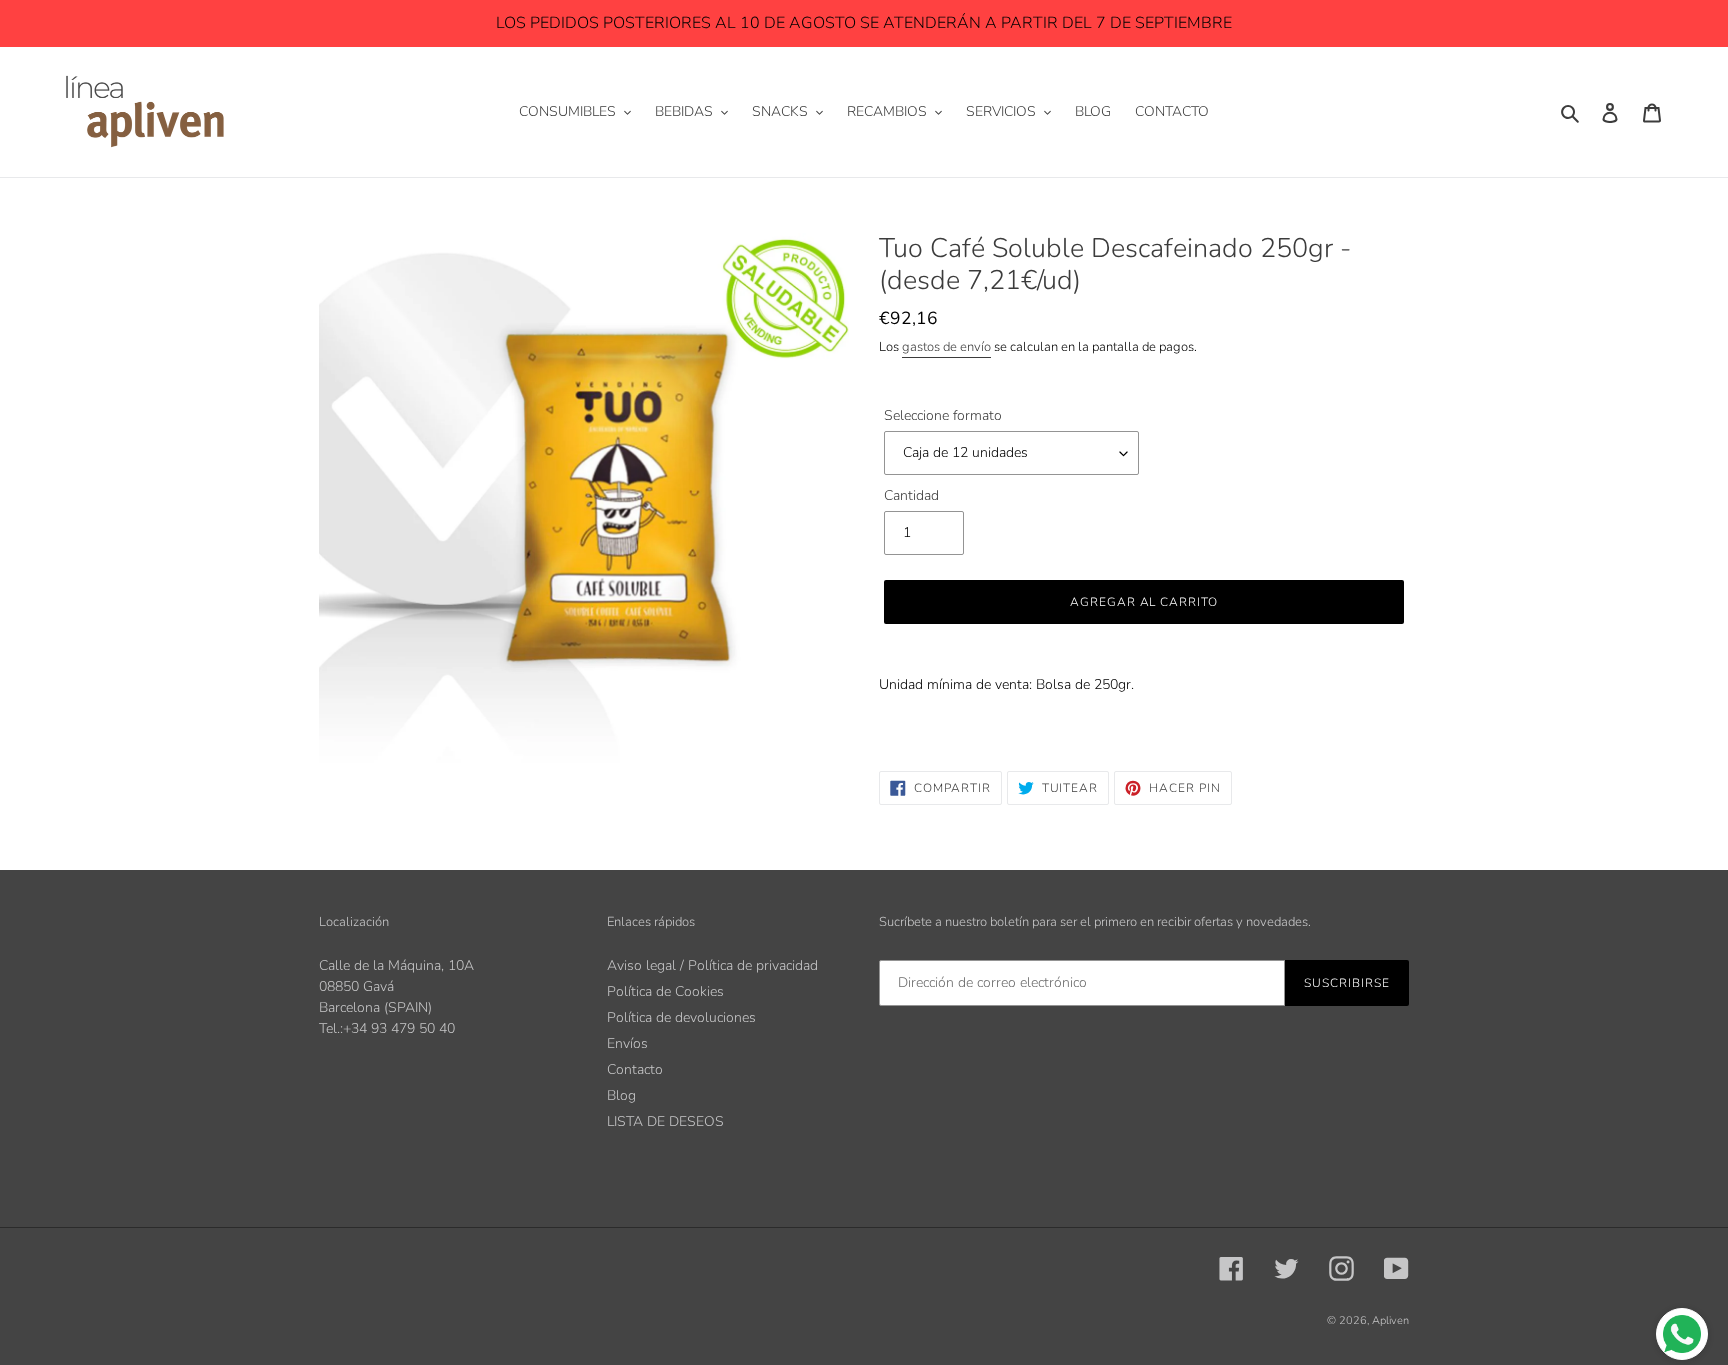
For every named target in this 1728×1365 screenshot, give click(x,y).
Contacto (635, 1069)
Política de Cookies (665, 991)
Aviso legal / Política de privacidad (712, 965)
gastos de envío (946, 347)
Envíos (627, 1043)
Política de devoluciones (681, 1017)
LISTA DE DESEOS (665, 1121)
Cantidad (911, 495)
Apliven (1390, 1320)
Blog (621, 1095)
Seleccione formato (943, 415)
